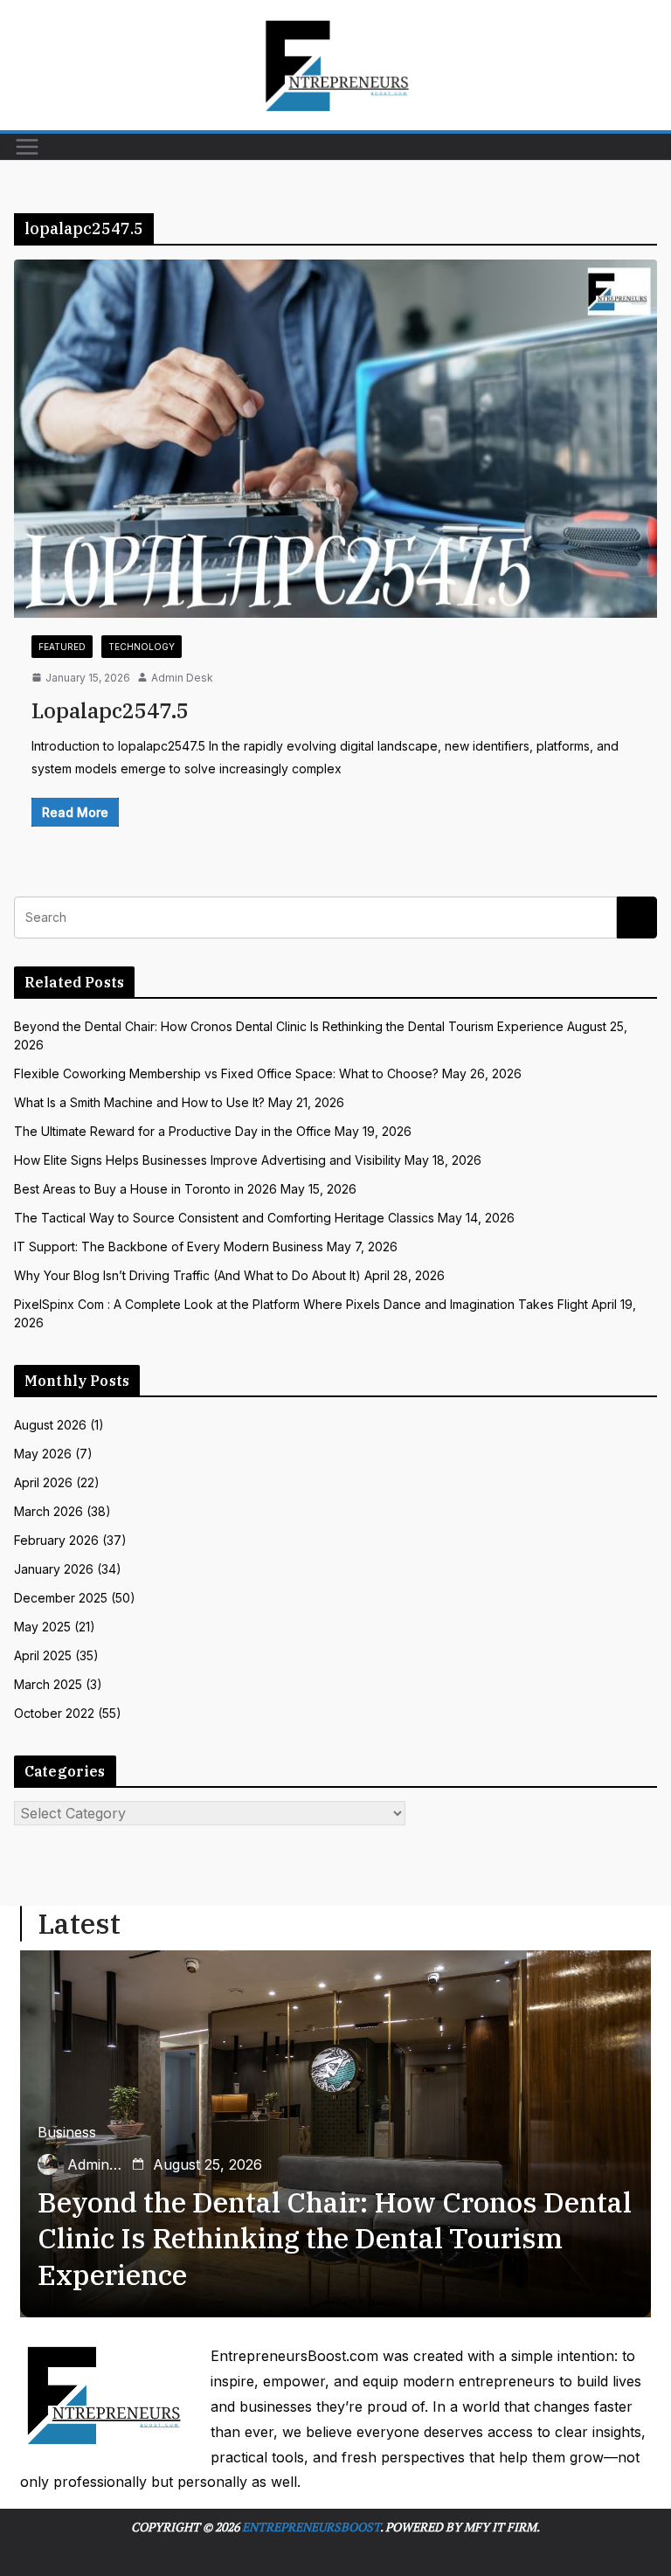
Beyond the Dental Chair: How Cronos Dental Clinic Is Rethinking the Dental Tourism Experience (289, 1026)
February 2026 (56, 1540)
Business (67, 2132)
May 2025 (42, 1627)
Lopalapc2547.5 (110, 710)
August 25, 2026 (208, 2164)
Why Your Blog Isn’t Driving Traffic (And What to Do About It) (187, 1275)
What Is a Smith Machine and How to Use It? (139, 1102)
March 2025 (48, 1684)
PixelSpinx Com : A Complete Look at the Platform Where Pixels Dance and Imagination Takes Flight (301, 1304)
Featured (62, 647)
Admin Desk (182, 678)
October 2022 (54, 1713)
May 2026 (43, 1454)
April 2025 (43, 1655)
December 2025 (61, 1598)
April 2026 (43, 1482)
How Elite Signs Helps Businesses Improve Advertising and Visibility (208, 1160)
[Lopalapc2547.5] (335, 438)
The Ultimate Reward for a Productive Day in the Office (173, 1131)
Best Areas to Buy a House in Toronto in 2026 (145, 1189)
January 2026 (54, 1569)
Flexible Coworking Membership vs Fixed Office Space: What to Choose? (226, 1073)
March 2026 (48, 1511)
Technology (142, 647)
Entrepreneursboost (311, 2527)
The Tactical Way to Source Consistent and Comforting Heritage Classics (224, 1218)
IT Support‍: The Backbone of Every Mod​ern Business (169, 1246)
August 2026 (50, 1425)
